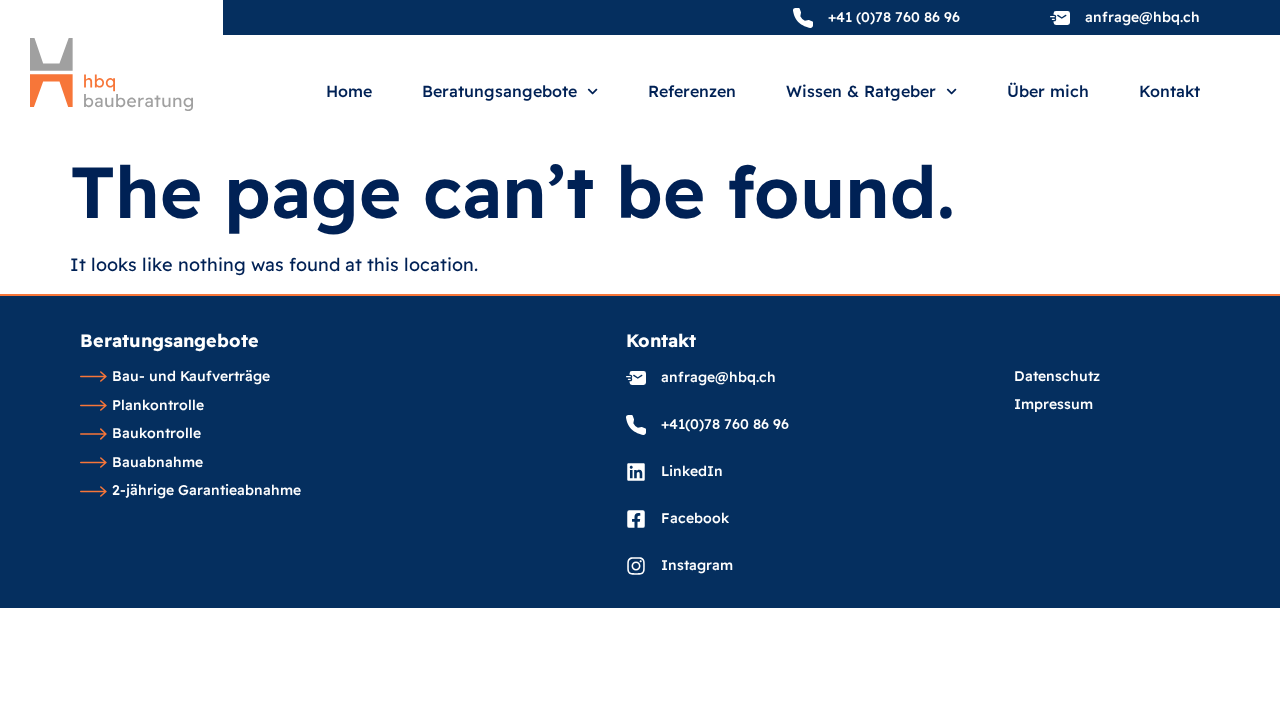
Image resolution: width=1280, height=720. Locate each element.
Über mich (1048, 92)
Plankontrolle (158, 406)
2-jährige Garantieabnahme (206, 491)
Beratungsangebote (499, 92)
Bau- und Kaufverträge (191, 377)
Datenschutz (1057, 377)
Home (349, 92)
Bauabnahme (157, 463)
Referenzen (692, 92)
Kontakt (1169, 92)
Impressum (1053, 405)
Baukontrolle (156, 434)
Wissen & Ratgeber (861, 92)
